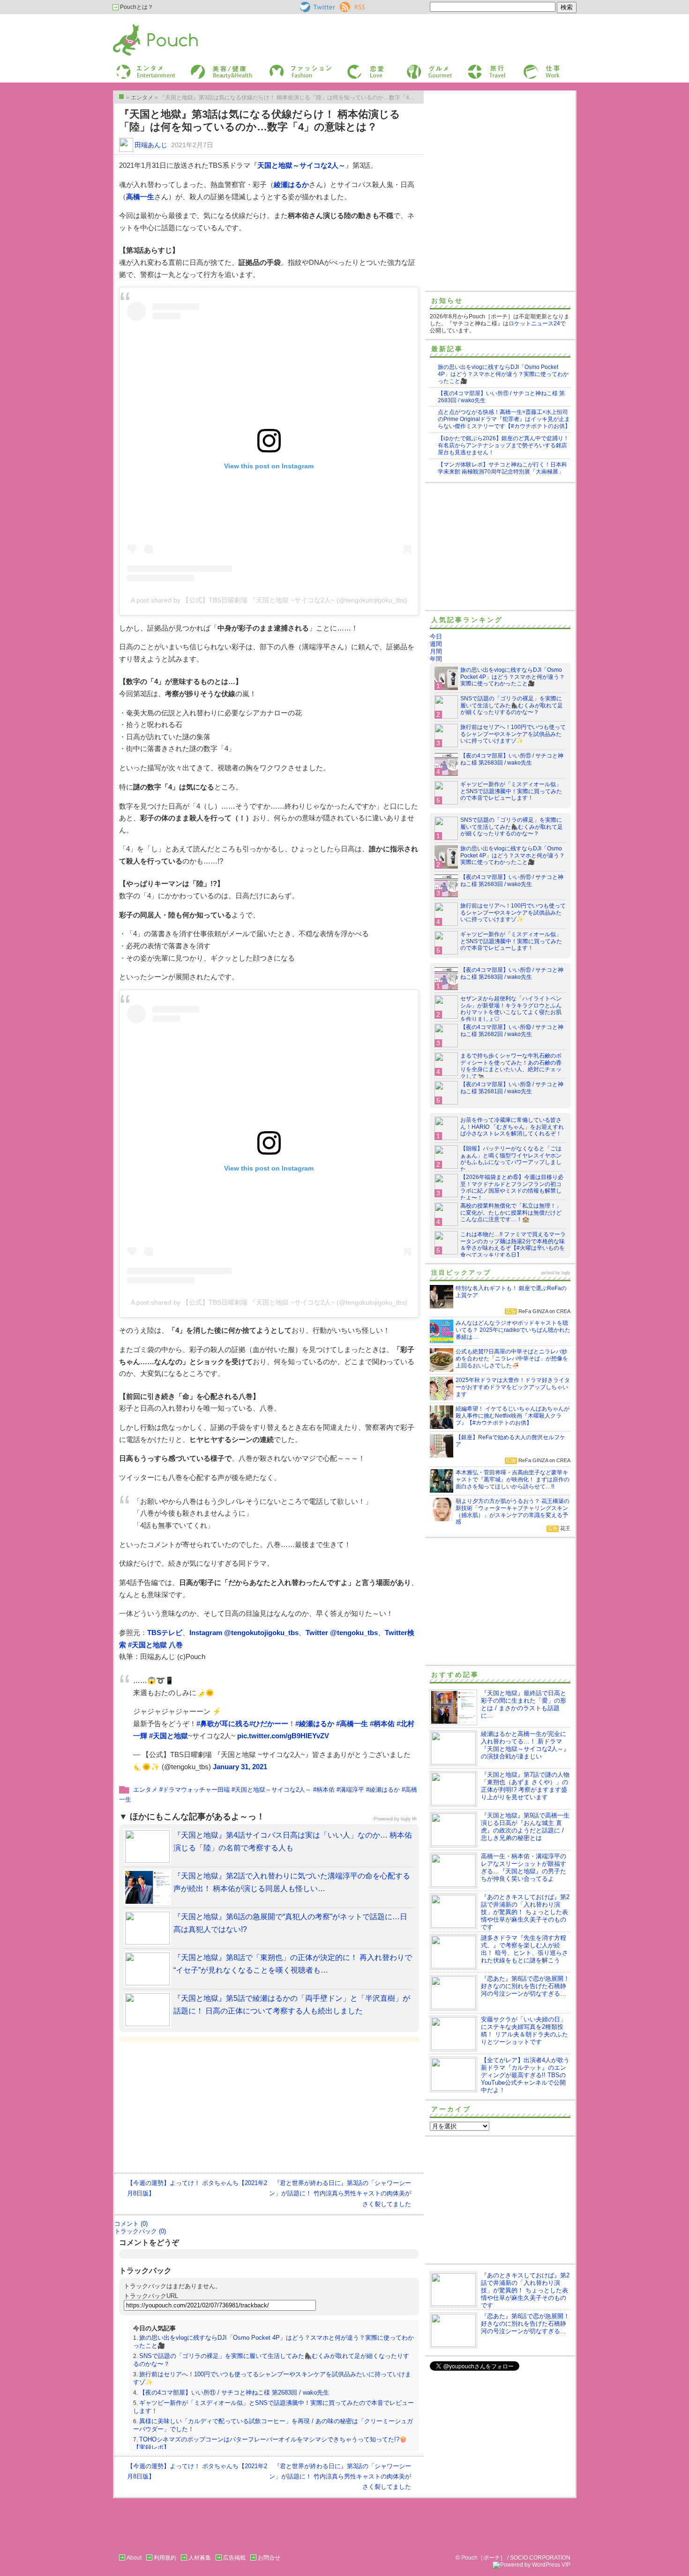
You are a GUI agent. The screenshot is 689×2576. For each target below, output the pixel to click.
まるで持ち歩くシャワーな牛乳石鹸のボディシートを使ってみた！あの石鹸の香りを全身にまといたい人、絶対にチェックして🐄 (511, 1066)
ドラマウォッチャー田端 (196, 1790)
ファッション (285, 67)
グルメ (414, 67)
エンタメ (145, 1790)
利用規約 (165, 2558)
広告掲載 (234, 2558)
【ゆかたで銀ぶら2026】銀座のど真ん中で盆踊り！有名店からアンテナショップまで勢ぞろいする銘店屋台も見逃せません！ (503, 445)
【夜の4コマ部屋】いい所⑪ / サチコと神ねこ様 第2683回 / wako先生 (234, 2392)
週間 (436, 644)
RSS (346, 5)
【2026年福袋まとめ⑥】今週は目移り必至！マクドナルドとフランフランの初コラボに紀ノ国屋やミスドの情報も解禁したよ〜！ (512, 1188)
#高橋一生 (352, 1724)
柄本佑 (326, 1790)
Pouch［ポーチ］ (137, 26)
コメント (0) (131, 2224)
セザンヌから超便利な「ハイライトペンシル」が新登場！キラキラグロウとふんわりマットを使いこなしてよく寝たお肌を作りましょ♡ (511, 1009)
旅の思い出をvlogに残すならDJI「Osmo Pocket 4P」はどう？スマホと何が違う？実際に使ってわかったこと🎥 (503, 374)
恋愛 (352, 67)
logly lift (409, 1819)
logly (566, 1273)
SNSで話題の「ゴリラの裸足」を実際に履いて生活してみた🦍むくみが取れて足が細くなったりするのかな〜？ (512, 706)
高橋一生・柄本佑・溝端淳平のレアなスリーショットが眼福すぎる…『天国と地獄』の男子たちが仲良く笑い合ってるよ (524, 1867)
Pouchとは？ (136, 7)
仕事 (528, 67)
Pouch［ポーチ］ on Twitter (317, 7)
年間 (436, 659)
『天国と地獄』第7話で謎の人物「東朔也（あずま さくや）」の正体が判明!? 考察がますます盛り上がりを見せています (525, 1786)
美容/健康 (202, 67)
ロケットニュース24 (534, 323)
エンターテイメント (142, 67)
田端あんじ (151, 145)
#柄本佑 (382, 1724)
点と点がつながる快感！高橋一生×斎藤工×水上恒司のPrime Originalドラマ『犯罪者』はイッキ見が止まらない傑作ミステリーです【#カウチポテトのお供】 (504, 419)
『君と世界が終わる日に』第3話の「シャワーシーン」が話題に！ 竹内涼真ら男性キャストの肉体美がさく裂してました (340, 2193)
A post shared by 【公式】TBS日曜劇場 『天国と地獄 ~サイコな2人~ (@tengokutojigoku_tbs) (269, 600)
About (134, 2558)
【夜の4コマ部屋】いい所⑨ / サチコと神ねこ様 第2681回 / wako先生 (512, 1088)
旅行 (472, 67)
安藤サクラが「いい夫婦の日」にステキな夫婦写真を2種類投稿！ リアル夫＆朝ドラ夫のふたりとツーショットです (524, 2031)
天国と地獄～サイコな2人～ (301, 165)
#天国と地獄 (169, 1736)
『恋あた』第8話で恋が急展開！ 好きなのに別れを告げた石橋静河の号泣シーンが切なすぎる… (525, 1986)
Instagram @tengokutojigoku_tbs (244, 1633)
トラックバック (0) (140, 2231)
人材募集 (200, 2558)
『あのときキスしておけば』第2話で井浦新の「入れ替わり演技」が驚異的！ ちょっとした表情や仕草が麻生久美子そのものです (525, 1912)
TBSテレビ (165, 1633)
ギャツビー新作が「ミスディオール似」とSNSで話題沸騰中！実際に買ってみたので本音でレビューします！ (511, 791)
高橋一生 (140, 197)
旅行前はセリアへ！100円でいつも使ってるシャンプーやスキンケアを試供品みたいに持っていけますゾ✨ (513, 734)
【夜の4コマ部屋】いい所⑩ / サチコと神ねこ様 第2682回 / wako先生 (512, 1031)
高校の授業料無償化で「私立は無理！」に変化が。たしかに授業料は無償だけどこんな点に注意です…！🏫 (511, 1213)
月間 (436, 651)
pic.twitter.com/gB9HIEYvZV (283, 1736)
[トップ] (121, 97)
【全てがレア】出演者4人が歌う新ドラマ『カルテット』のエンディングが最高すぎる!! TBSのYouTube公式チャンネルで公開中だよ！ (525, 2075)
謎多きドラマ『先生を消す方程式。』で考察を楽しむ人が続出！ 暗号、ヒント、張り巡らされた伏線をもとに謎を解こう (524, 1949)
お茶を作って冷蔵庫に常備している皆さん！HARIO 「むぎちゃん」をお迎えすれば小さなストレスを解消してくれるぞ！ (512, 1127)
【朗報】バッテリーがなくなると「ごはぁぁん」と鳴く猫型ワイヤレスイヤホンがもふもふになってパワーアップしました (511, 1159)
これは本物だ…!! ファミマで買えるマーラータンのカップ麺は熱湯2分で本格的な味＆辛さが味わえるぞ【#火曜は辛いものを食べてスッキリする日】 (513, 1245)
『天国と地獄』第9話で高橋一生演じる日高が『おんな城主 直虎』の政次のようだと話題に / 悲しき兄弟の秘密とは (525, 1827)
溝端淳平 (352, 1790)
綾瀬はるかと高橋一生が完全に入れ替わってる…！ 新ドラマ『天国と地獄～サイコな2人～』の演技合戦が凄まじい (525, 1745)
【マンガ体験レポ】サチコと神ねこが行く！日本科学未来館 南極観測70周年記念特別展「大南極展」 (502, 468)
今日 (436, 636)
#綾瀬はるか (315, 1724)
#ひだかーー (269, 1724)
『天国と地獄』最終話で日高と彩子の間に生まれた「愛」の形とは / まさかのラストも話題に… (524, 1704)
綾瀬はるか (291, 184)
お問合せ (269, 2558)
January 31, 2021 (240, 1767)
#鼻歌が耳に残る (223, 1724)
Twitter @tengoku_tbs (342, 1633)
